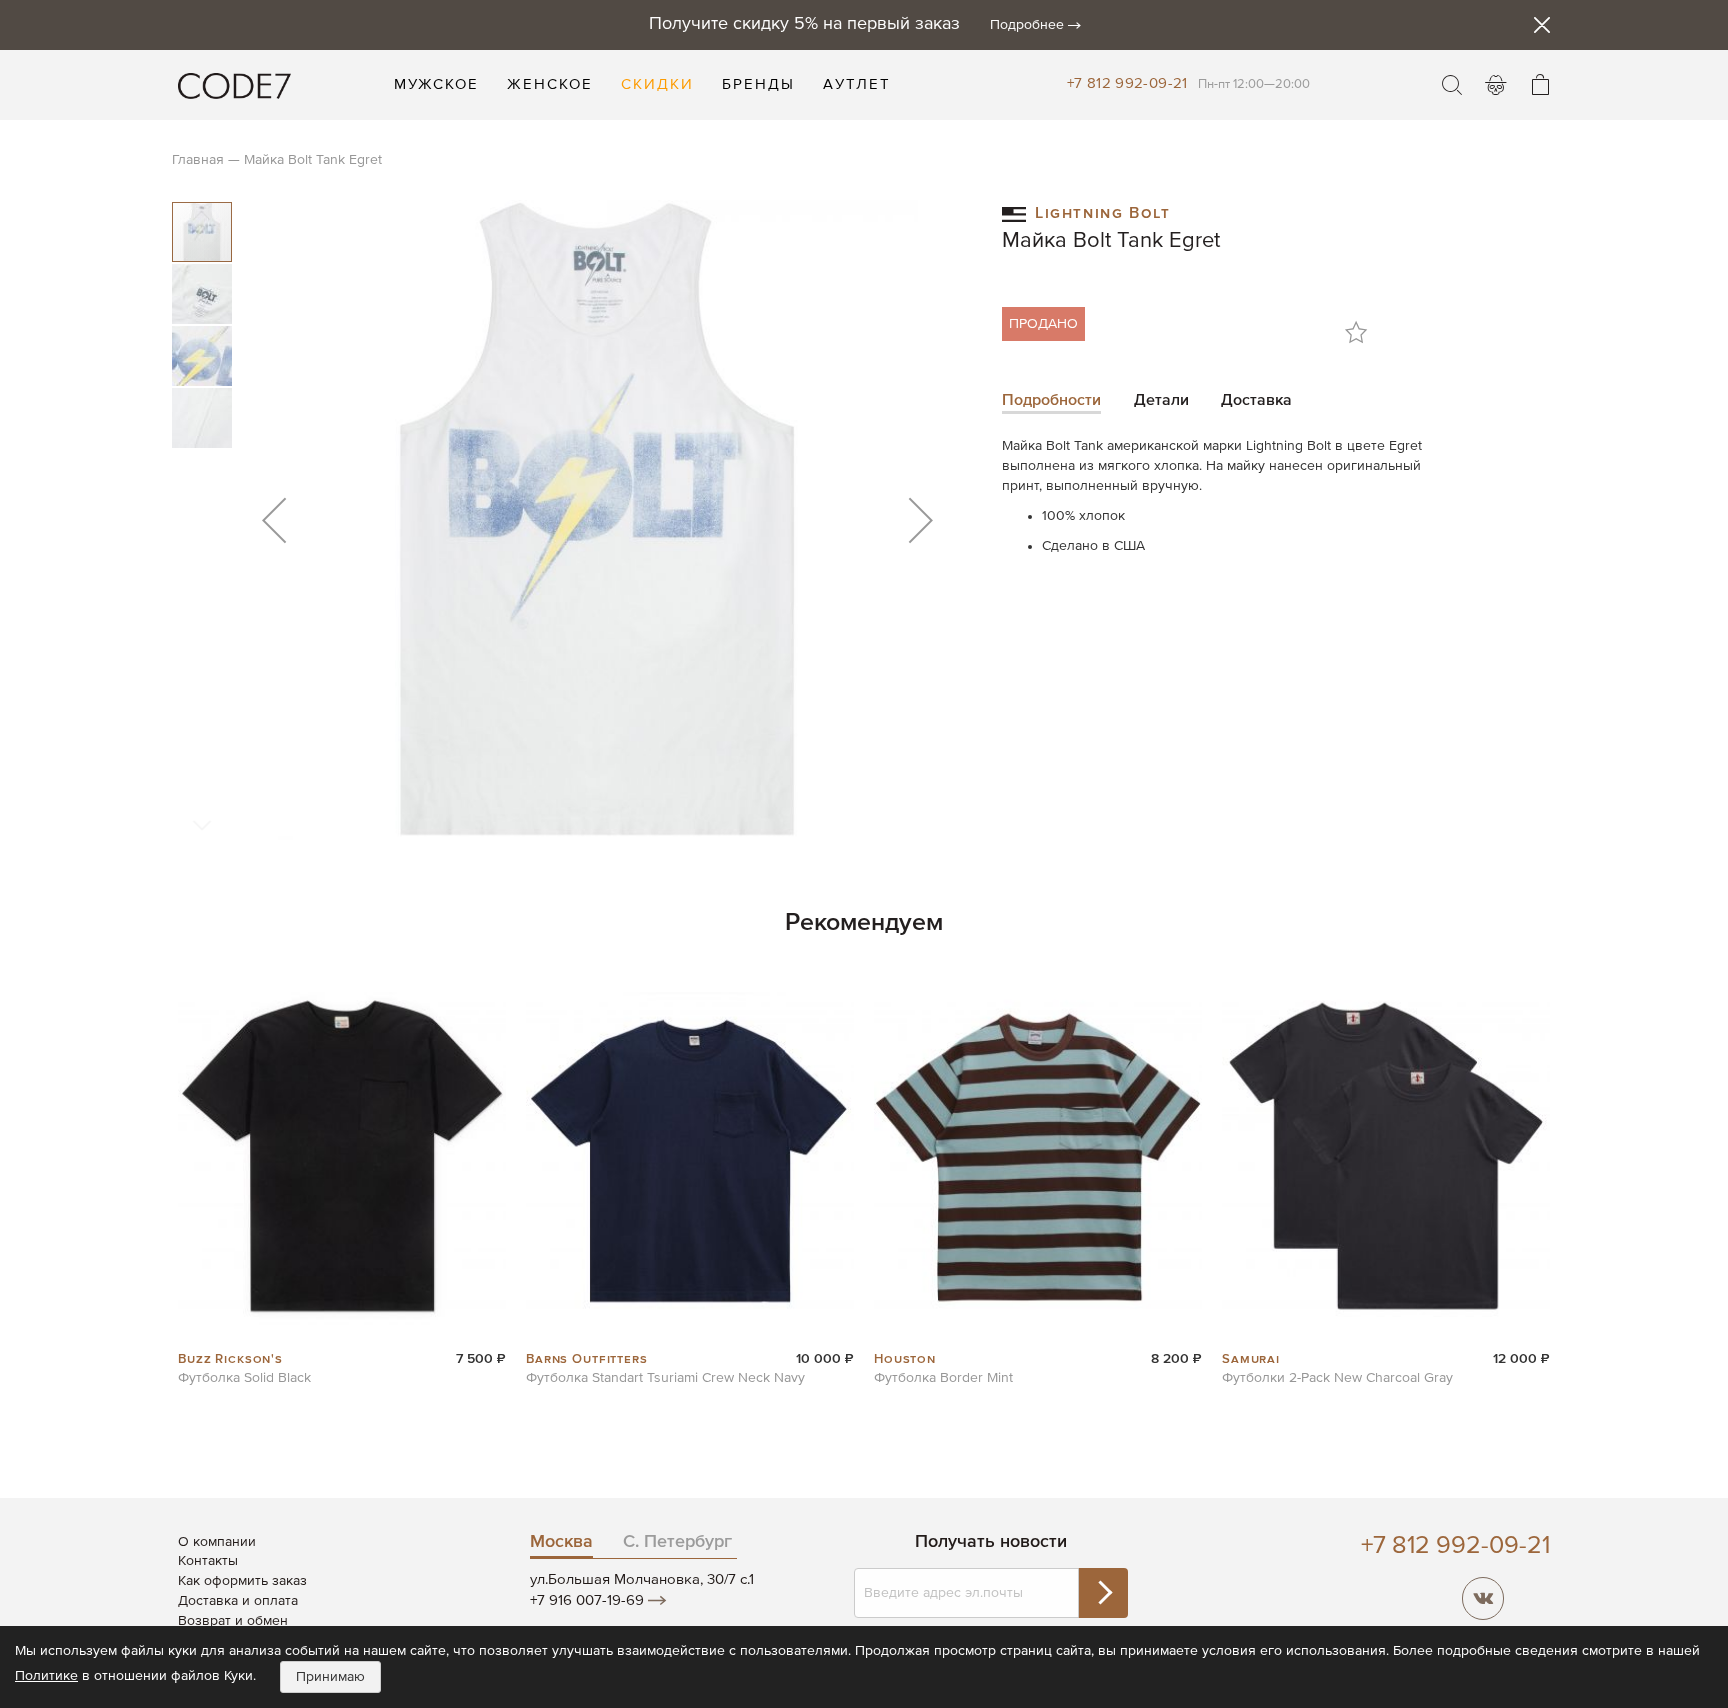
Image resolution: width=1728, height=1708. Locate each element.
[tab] (1051, 402)
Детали (1161, 401)
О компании (217, 1542)
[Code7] (234, 85)
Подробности (1051, 401)
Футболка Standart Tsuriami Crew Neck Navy (665, 1378)
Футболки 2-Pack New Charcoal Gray (1337, 1378)
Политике (46, 1676)
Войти (1496, 85)
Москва (561, 1542)
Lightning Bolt (1102, 211)
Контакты (208, 1561)
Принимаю (330, 1677)
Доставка (1256, 401)
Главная (198, 160)
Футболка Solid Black (244, 1378)
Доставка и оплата (238, 1601)
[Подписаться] (1103, 1593)
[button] (274, 520)
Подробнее (1027, 25)
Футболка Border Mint (943, 1378)
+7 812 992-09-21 (1127, 83)
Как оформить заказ (242, 1581)
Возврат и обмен (233, 1621)
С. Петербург (677, 1542)
